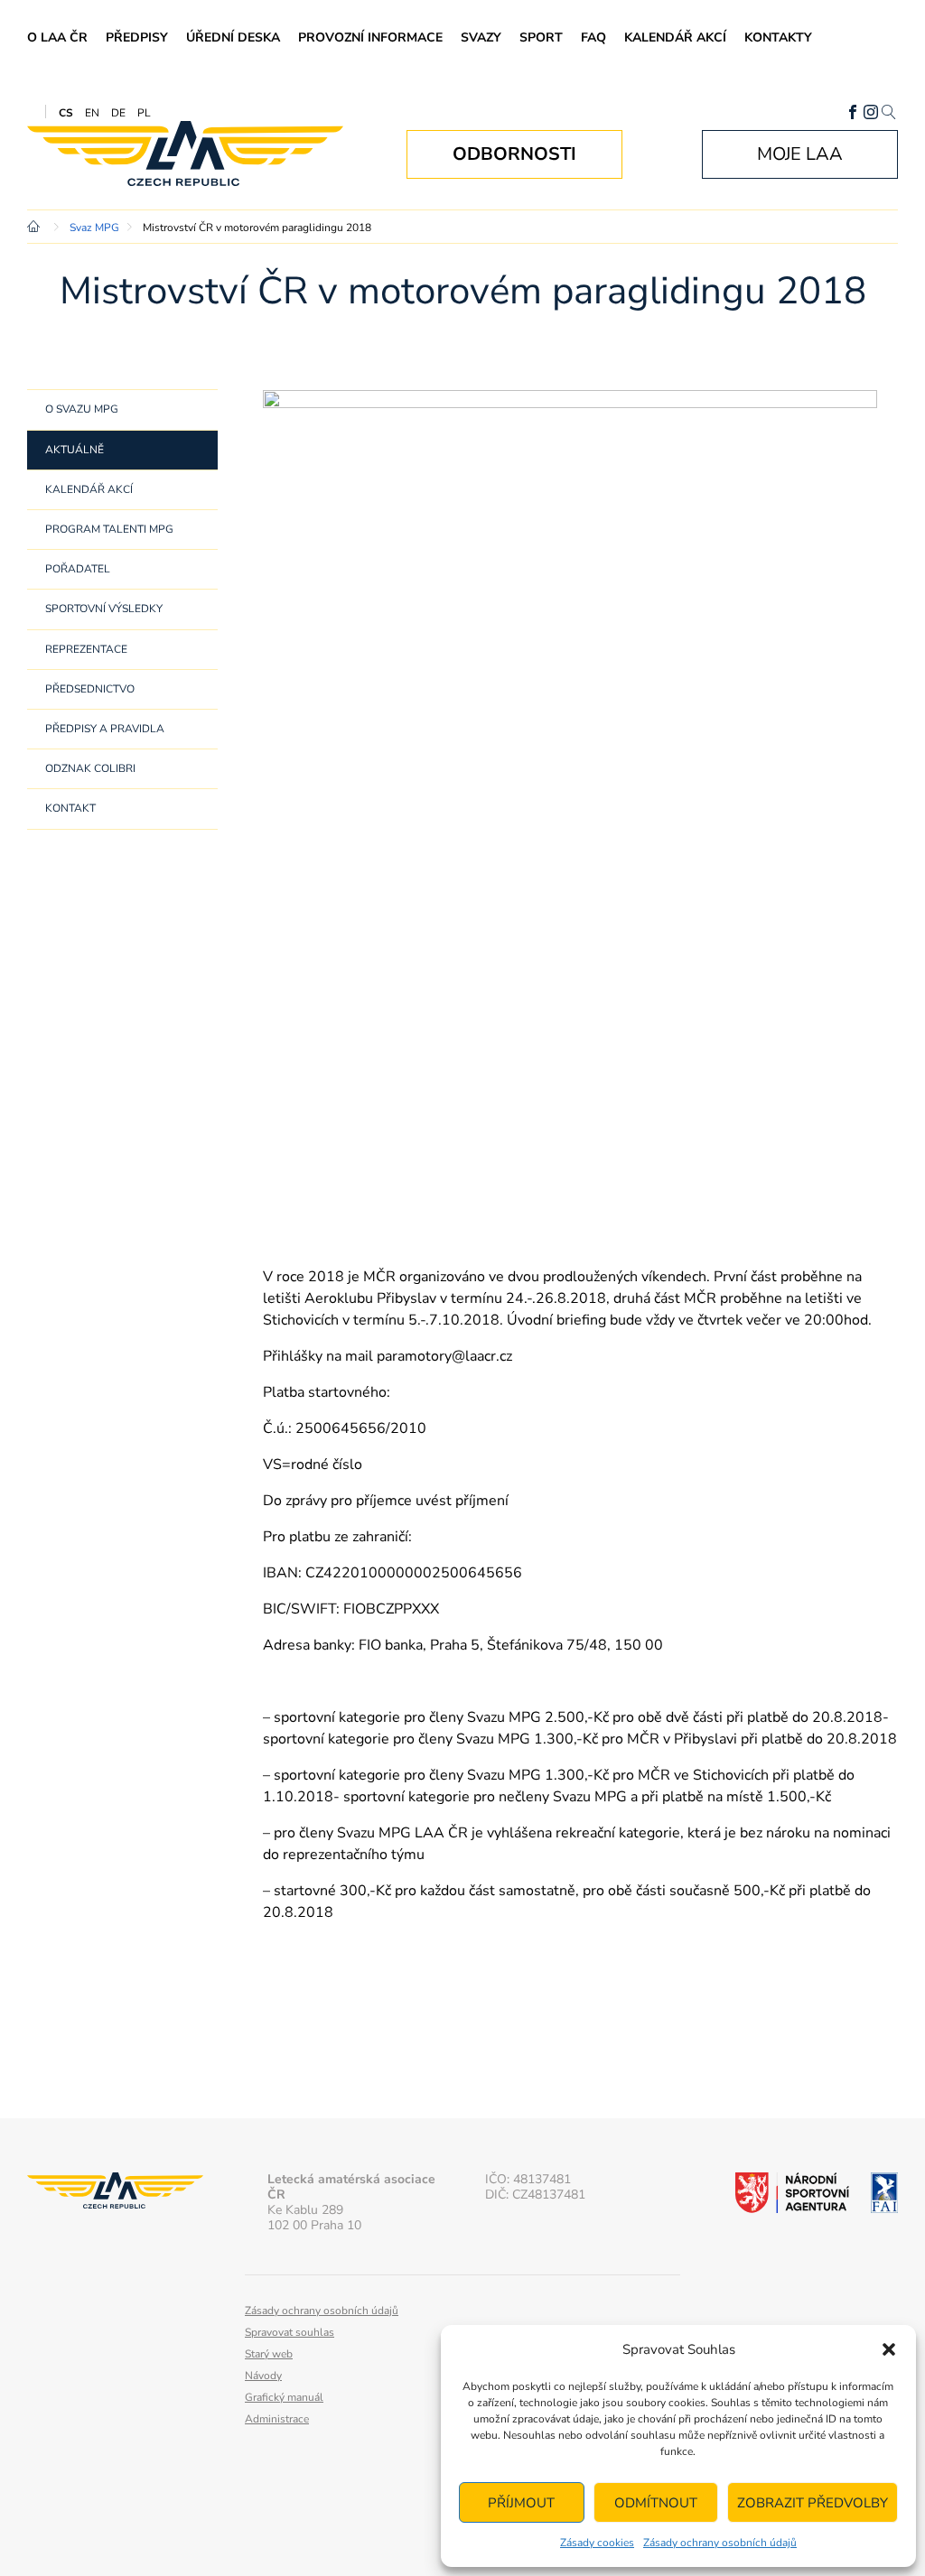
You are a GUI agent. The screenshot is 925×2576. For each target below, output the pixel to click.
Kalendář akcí (675, 37)
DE (118, 113)
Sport (541, 37)
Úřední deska (233, 37)
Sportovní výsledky (104, 609)
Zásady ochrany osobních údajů (720, 2543)
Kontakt (70, 808)
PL (144, 113)
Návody (263, 2376)
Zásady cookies (597, 2543)
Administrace (277, 2419)
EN (92, 113)
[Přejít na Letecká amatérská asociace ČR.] (37, 228)
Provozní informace (370, 37)
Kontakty (778, 37)
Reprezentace (86, 649)
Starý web (269, 2354)
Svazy (481, 37)
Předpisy (137, 37)
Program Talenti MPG (109, 529)
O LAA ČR (57, 37)
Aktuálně (75, 450)
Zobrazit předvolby (813, 2503)
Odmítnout (656, 2503)
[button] (889, 2349)
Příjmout (521, 2503)
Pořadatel (78, 569)
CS (66, 113)
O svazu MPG (82, 409)
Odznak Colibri (90, 768)
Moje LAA (800, 154)
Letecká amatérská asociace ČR (185, 154)
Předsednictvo (90, 689)
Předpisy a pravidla (105, 729)
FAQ (593, 37)
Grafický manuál (284, 2397)
